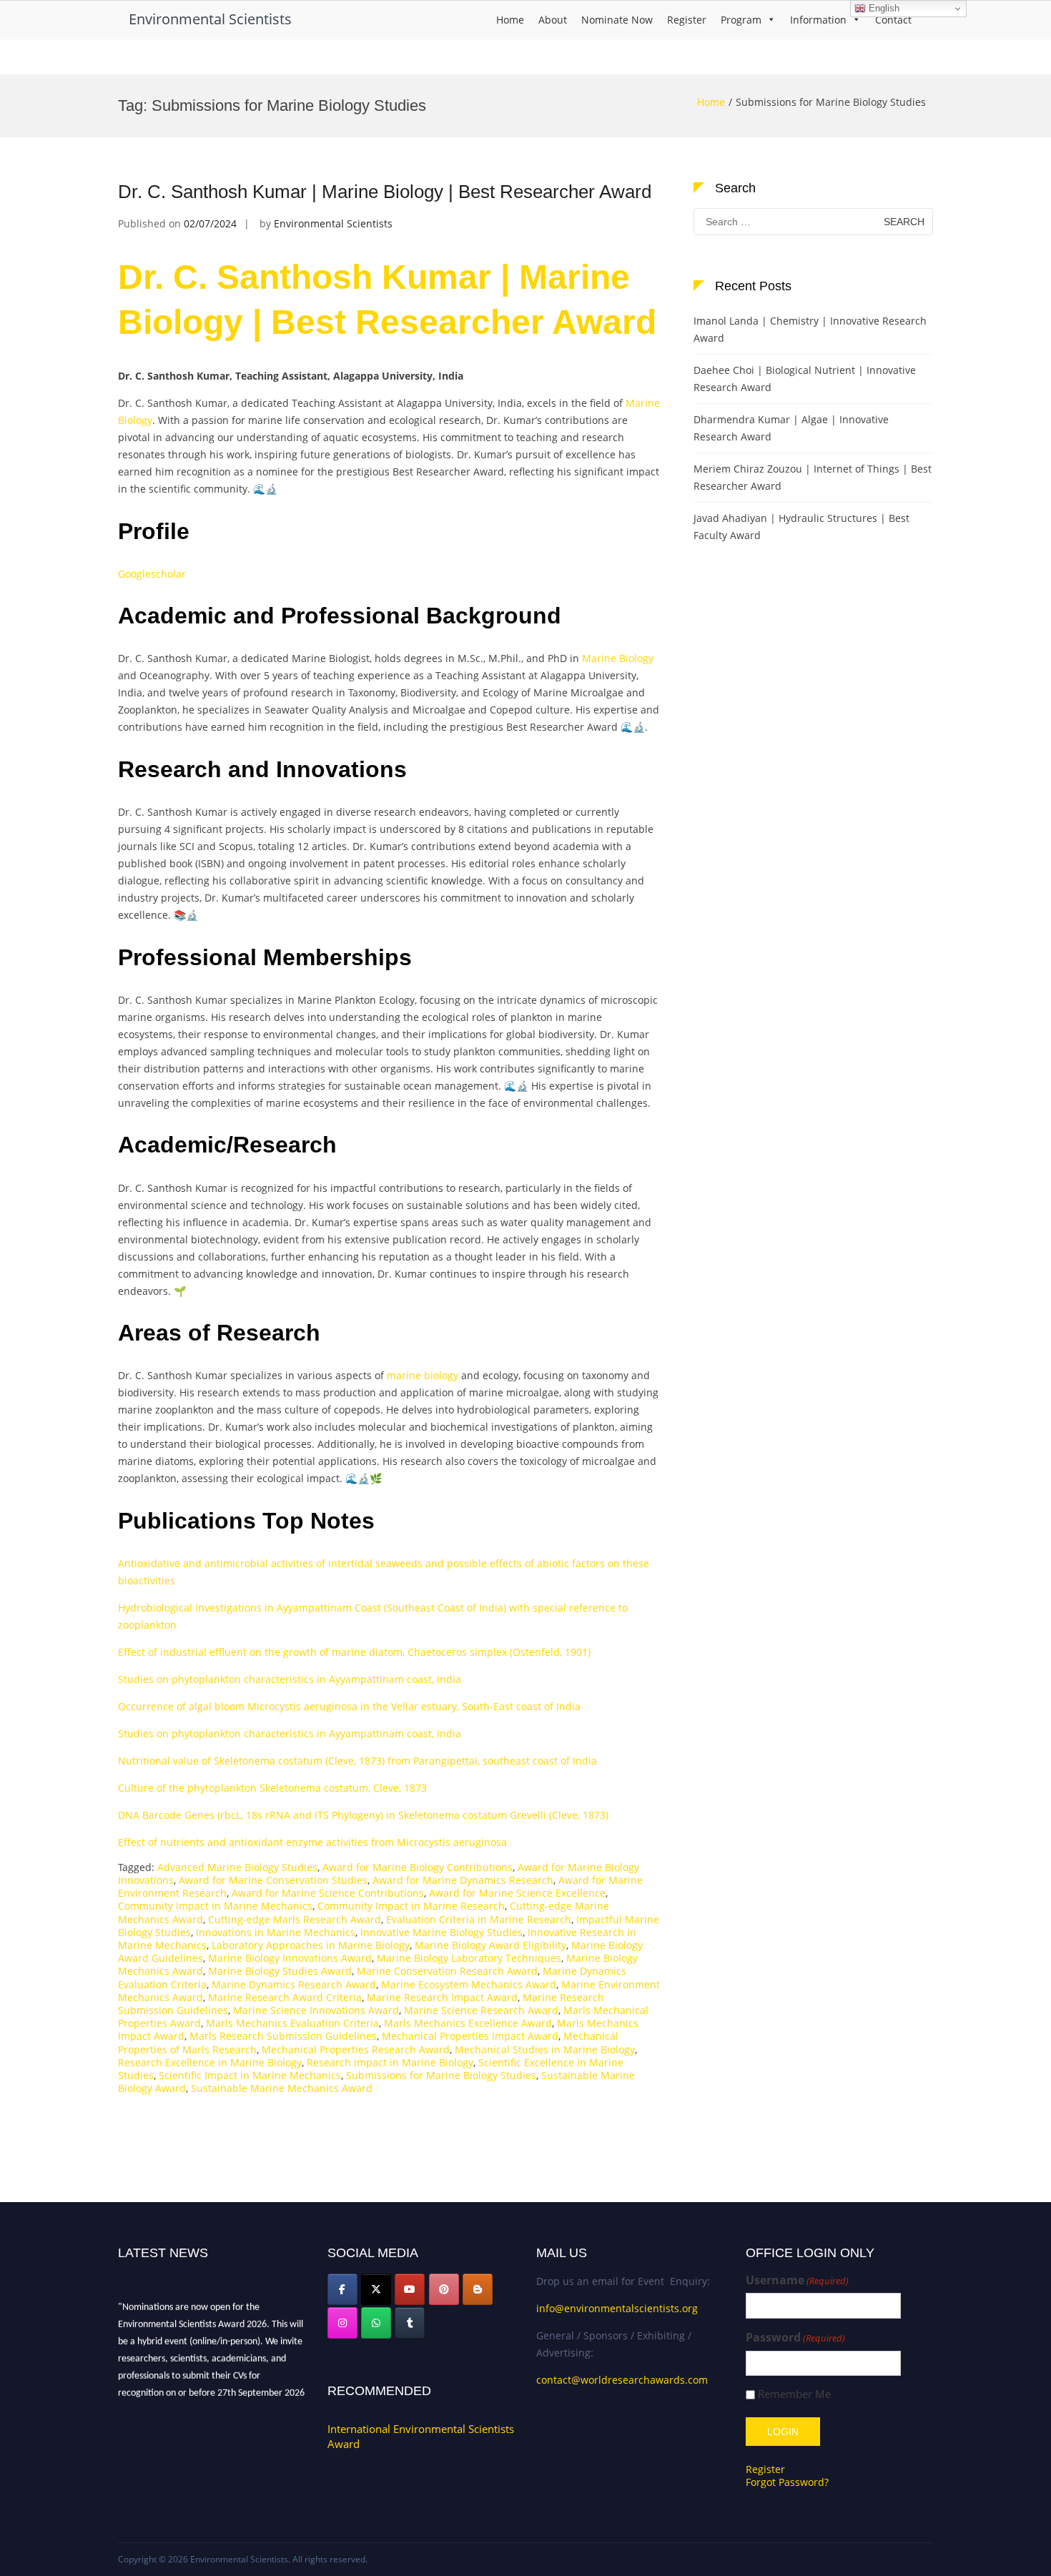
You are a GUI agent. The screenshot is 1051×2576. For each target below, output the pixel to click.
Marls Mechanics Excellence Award (468, 2023)
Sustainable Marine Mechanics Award (282, 2088)
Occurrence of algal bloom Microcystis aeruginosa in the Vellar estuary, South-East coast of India (349, 1706)
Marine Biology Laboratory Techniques (469, 1958)
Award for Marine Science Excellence (517, 1893)
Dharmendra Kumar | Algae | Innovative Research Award (791, 428)
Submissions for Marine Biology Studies (441, 2075)
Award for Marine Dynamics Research (463, 1880)
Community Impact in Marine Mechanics (215, 1906)
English (883, 8)
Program (741, 20)
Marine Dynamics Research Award (294, 1984)
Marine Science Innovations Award (316, 2010)
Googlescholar (152, 574)
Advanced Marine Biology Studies (237, 1867)
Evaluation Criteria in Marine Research (479, 1919)
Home (510, 20)
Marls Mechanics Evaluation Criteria (292, 2023)
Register (687, 20)
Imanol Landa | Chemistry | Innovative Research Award (810, 329)
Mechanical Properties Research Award (356, 2049)
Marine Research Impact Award (442, 1997)
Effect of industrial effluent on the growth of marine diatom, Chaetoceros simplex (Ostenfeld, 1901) (354, 1652)
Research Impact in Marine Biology (390, 2062)
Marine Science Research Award (481, 2010)
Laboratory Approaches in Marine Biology (311, 1945)
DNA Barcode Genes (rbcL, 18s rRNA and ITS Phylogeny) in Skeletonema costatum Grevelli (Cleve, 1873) (363, 1815)
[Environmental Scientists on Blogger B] (478, 2289)
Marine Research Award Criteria (285, 1997)
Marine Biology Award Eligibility (490, 1945)
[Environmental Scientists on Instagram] (342, 2323)
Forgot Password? (787, 2482)
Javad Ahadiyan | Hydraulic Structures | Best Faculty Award (801, 527)
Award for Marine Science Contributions (328, 1893)
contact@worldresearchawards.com (622, 2380)
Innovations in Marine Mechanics (276, 1932)
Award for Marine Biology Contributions (418, 1867)
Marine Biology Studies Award (280, 1971)
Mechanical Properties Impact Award (470, 2036)
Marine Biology (618, 658)
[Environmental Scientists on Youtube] (410, 2289)
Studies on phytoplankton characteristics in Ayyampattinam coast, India (290, 1679)
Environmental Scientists (210, 19)
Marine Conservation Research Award (447, 1971)
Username (797, 2280)
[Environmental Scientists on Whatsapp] (376, 2323)
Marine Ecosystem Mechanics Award (469, 1984)
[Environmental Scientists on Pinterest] (444, 2289)
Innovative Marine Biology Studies (441, 1932)
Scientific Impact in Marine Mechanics (250, 2075)
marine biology (423, 1375)
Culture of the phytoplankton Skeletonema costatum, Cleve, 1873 (272, 1788)
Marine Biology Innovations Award (290, 1958)
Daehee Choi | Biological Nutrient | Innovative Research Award (805, 379)
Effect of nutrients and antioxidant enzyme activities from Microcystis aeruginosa (312, 1842)
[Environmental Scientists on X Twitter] (376, 2289)
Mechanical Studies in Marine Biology (545, 2049)
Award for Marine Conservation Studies (273, 1880)
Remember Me (794, 2394)
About (553, 20)
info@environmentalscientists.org (617, 2308)
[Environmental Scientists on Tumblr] (410, 2323)
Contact (893, 20)
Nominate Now (617, 20)
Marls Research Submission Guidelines (283, 2036)
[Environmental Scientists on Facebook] (342, 2289)
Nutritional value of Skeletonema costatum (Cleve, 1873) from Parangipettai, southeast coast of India (357, 1761)
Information (818, 20)
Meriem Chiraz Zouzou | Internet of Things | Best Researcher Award (813, 477)
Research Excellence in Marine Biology (210, 2062)
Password (795, 2338)
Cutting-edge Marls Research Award (295, 1919)
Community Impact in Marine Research (411, 1906)
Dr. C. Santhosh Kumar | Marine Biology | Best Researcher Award (385, 192)
